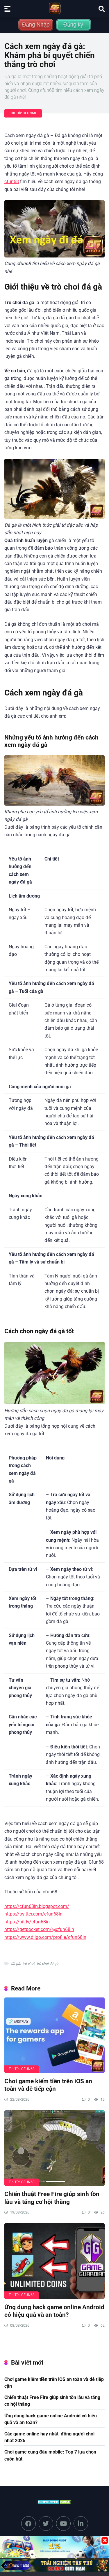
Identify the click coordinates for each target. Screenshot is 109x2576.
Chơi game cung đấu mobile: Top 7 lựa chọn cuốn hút (50, 2455)
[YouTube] (63, 2524)
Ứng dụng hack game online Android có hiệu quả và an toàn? (54, 2311)
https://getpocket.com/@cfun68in (39, 1929)
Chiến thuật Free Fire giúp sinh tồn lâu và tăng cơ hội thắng (52, 2198)
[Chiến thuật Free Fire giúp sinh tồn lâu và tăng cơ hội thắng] (54, 2148)
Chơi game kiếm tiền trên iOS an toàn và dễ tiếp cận (48, 2085)
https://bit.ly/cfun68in (27, 1922)
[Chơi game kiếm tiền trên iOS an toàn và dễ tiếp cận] (54, 2035)
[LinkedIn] (81, 2524)
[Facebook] (28, 2524)
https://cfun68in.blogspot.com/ (37, 1906)
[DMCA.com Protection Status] (54, 2503)
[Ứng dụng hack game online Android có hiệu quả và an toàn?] (54, 2261)
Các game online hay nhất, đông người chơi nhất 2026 (49, 2437)
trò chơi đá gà (48, 1964)
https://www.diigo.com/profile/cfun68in (45, 1937)
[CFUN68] (55, 8)
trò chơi (28, 1964)
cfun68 (12, 182)
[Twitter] (46, 2524)
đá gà (16, 1964)
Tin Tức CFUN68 (23, 113)
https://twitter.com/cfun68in (33, 1914)
